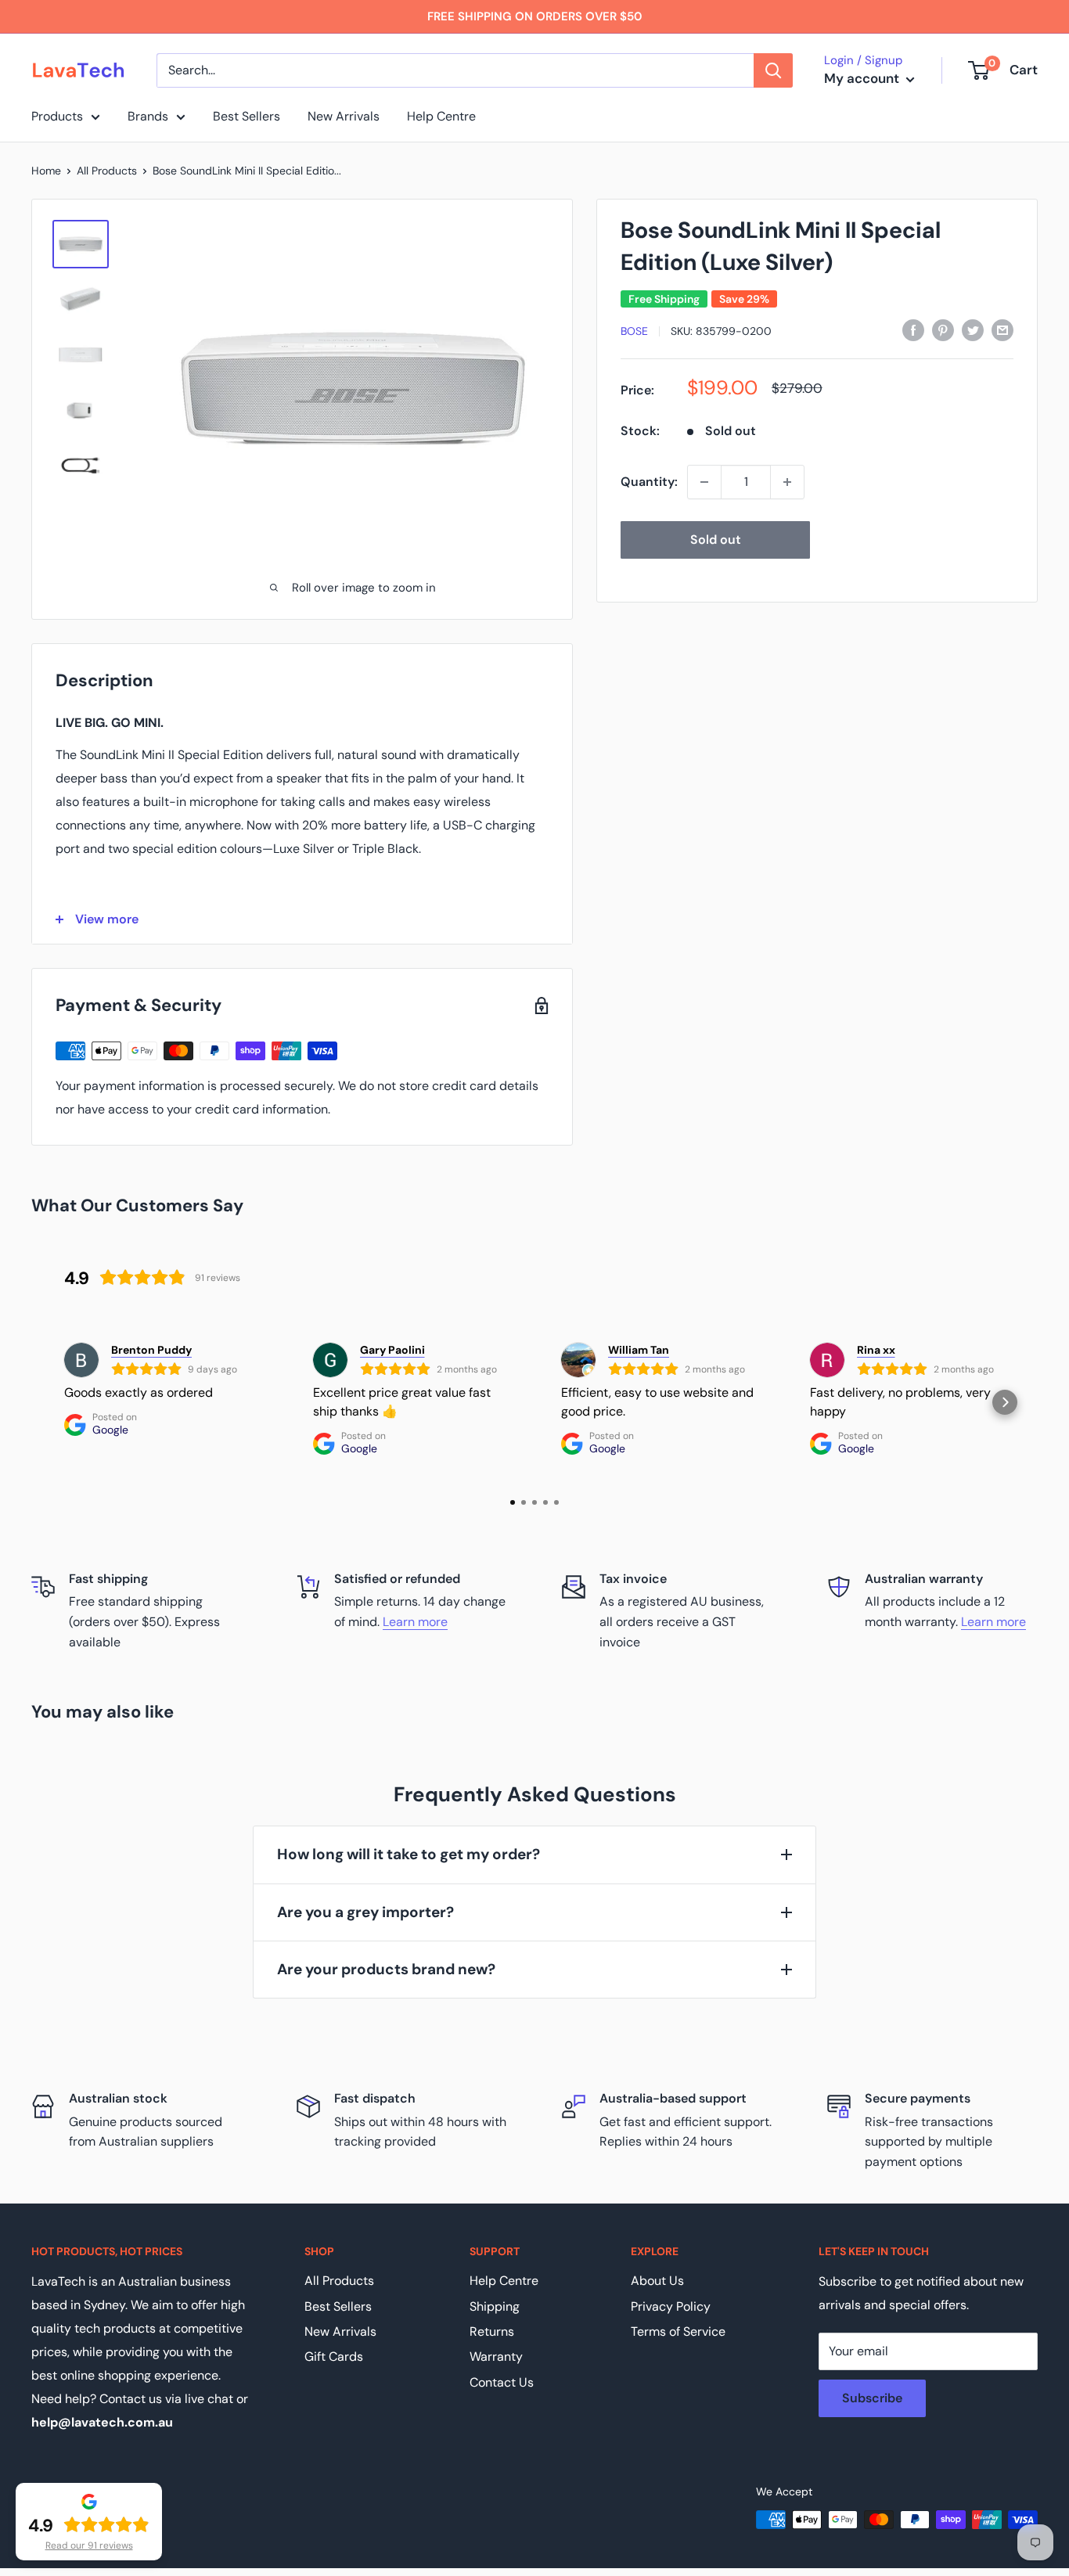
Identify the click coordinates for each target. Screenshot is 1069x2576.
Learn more (415, 1622)
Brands (148, 116)
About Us (657, 2281)
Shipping (495, 2306)
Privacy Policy (671, 2306)
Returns (492, 2331)
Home (46, 171)
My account (863, 78)
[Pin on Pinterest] (943, 329)
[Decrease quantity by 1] (704, 482)
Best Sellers (247, 116)
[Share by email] (1002, 329)
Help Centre (441, 116)
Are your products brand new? (386, 1969)
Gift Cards (334, 2357)
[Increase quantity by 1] (787, 482)
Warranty (496, 2357)
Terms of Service (678, 2331)
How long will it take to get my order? (409, 1854)
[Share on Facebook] (913, 329)
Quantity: (649, 482)
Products (57, 116)
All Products (107, 171)
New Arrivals (344, 116)
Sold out (716, 540)
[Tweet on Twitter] (973, 329)
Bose (634, 331)
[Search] (773, 70)
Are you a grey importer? (365, 1912)
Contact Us (502, 2382)
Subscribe (872, 2398)
